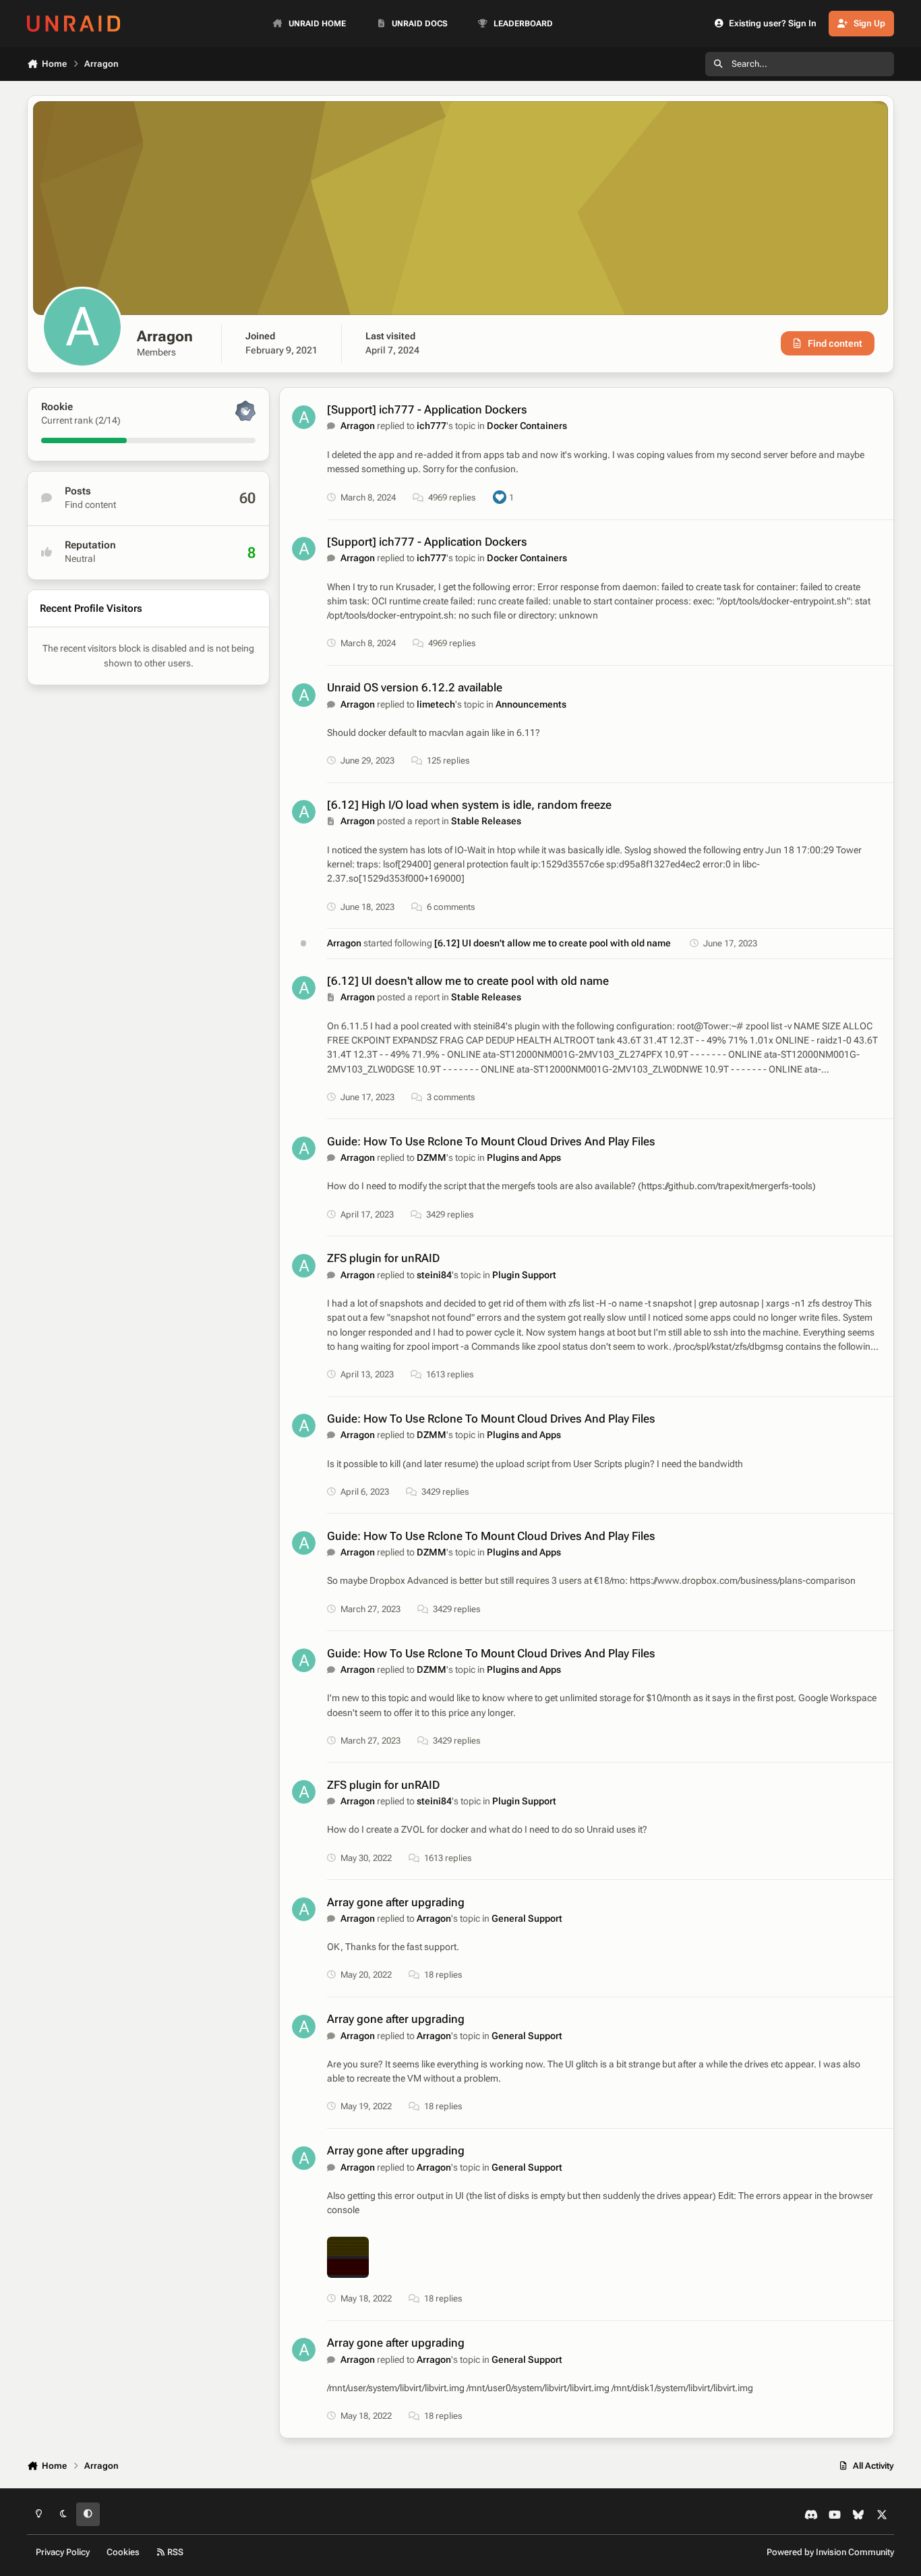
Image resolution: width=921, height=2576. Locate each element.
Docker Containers (527, 426)
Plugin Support (524, 1275)
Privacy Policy (63, 2552)
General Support (527, 1918)
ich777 (432, 426)
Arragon (358, 426)
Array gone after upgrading (396, 1902)
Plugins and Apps (524, 1157)
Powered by (830, 2552)
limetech (436, 704)
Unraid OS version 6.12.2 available (415, 687)
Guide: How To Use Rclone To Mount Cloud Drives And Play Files (491, 1141)
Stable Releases (486, 821)
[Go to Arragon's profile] (304, 417)
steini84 (434, 1275)
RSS (174, 2552)
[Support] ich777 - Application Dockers (427, 409)
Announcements (531, 704)
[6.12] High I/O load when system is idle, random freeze (469, 805)
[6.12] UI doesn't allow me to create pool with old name (553, 943)
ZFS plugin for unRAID (383, 1258)
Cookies (123, 2552)
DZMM (432, 1157)
